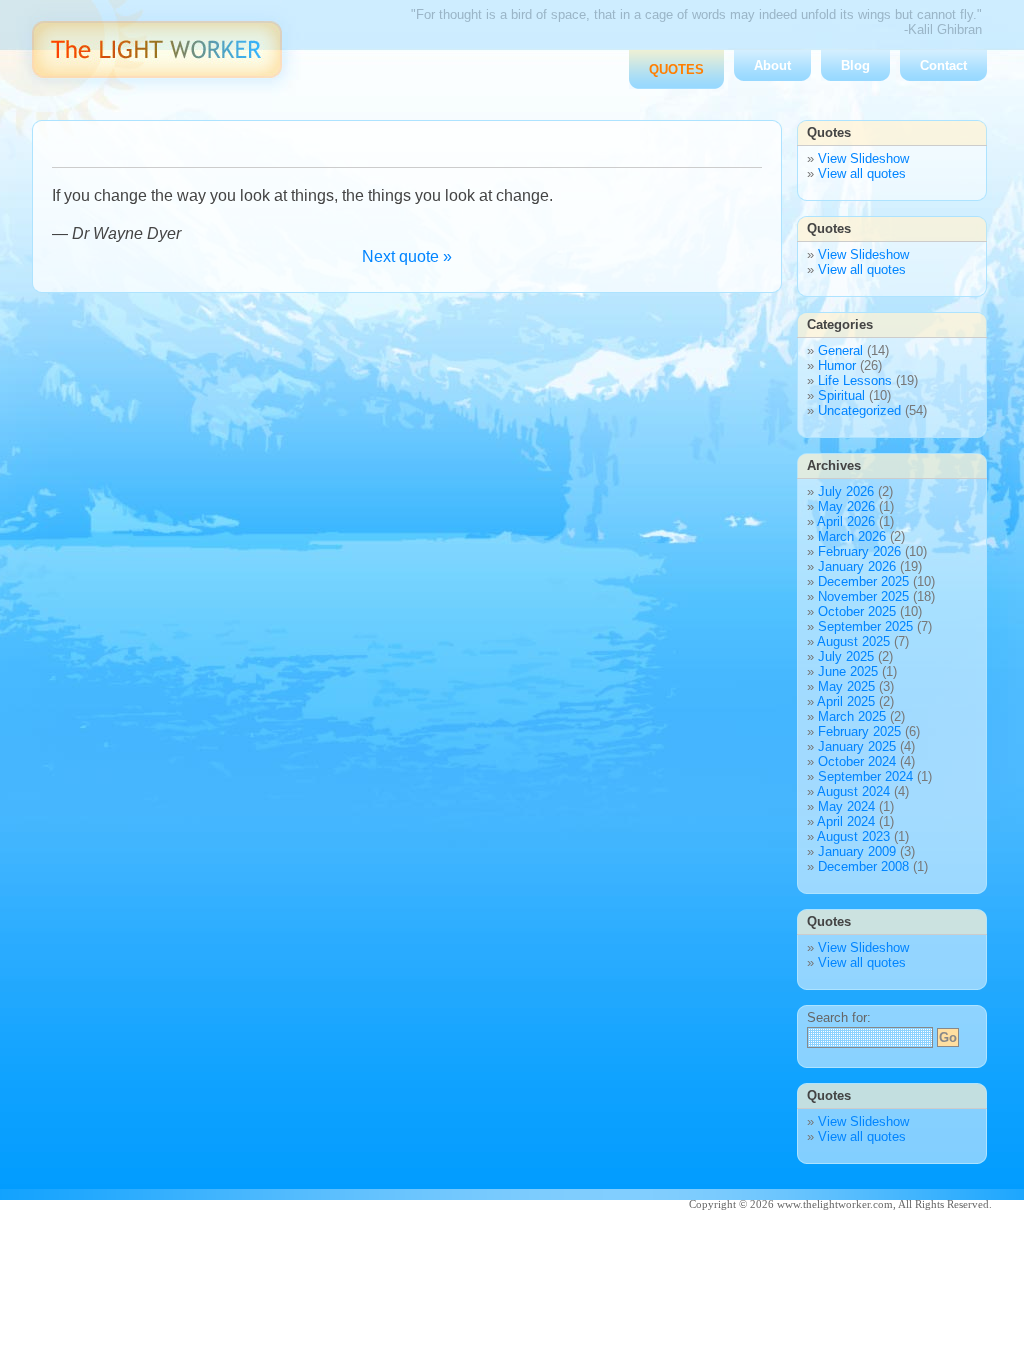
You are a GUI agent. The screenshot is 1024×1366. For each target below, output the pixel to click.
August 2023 (853, 836)
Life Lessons (855, 380)
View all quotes (862, 173)
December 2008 (863, 866)
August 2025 (853, 641)
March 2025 (852, 716)
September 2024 (865, 776)
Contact (943, 65)
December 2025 (863, 581)
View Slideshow (863, 158)
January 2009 (857, 851)
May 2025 (846, 686)
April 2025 (846, 701)
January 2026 (857, 566)
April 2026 (846, 521)
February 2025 (859, 731)
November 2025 (863, 596)
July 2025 (846, 656)
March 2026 (852, 536)
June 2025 (848, 671)
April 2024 (846, 821)
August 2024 (853, 791)
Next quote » (407, 256)
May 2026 (846, 506)
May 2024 (846, 806)
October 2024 (857, 761)
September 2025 (865, 626)
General (840, 350)
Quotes (676, 69)
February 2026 (859, 551)
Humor (837, 365)
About (772, 65)
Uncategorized (859, 410)
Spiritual (841, 395)
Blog (855, 65)
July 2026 (846, 491)
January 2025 (857, 746)
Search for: (839, 1017)
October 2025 (857, 611)
